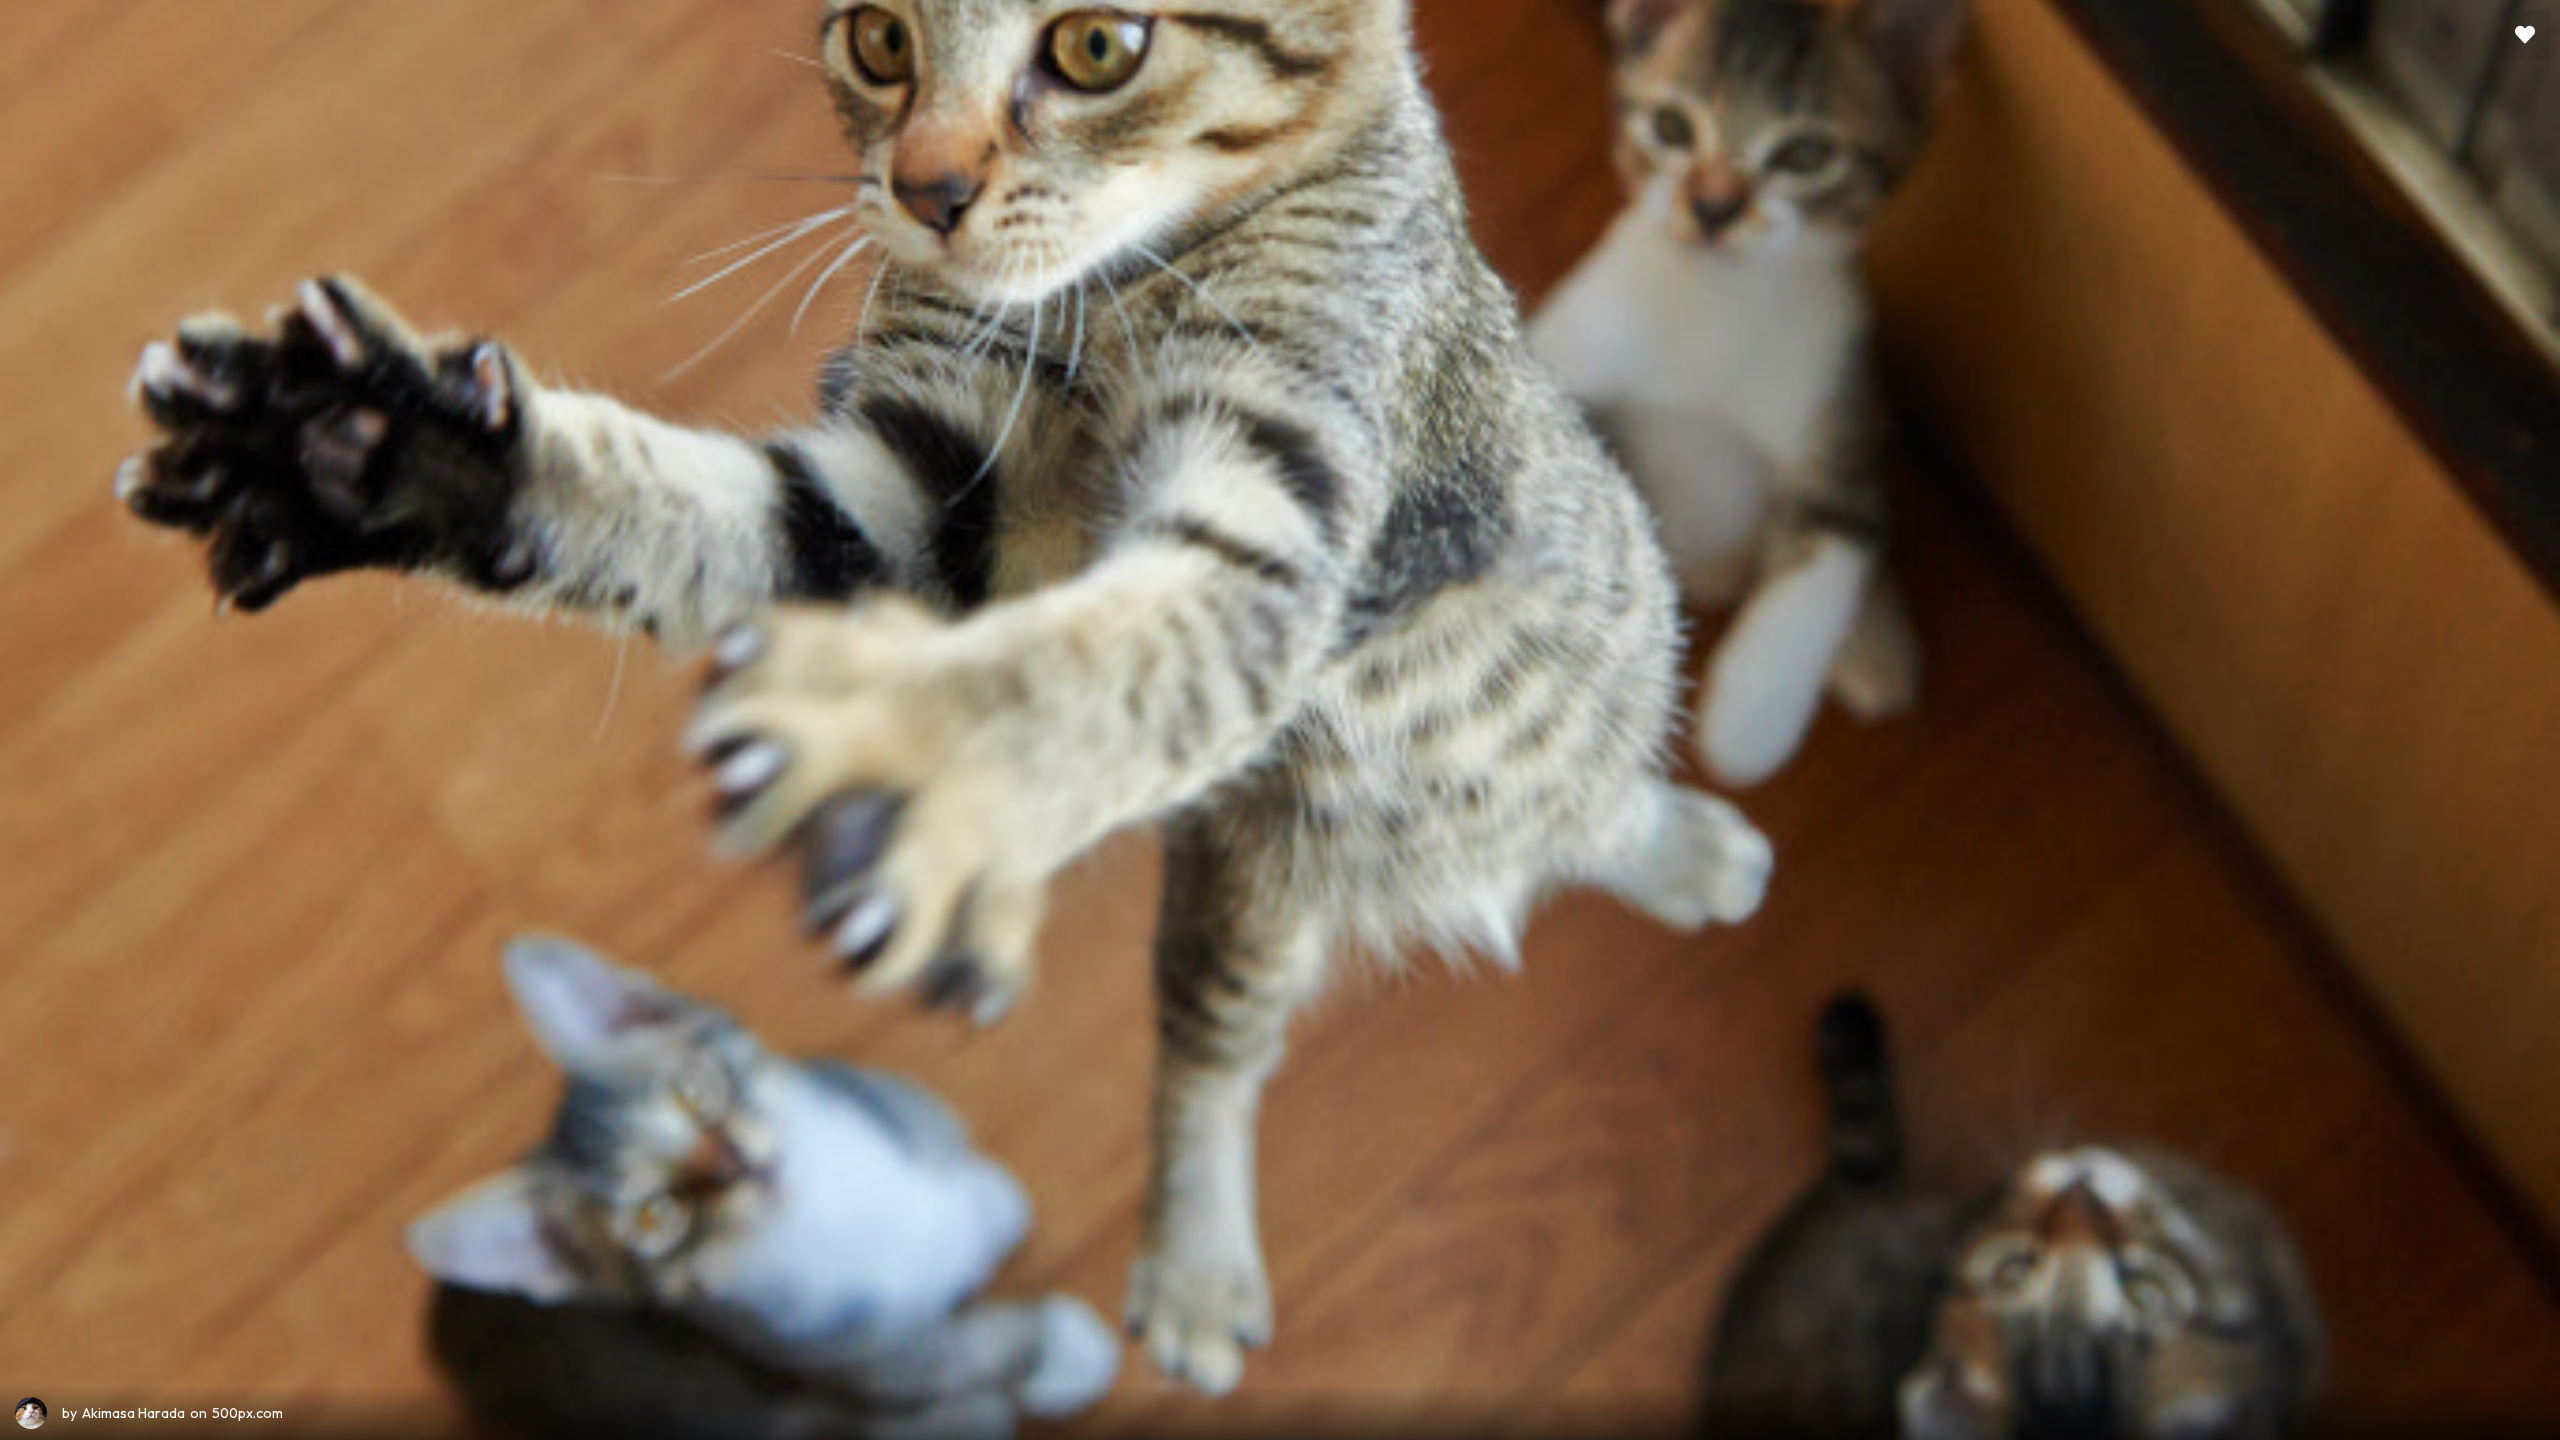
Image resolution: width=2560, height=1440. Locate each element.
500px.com (247, 1413)
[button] (2525, 35)
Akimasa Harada (133, 1413)
